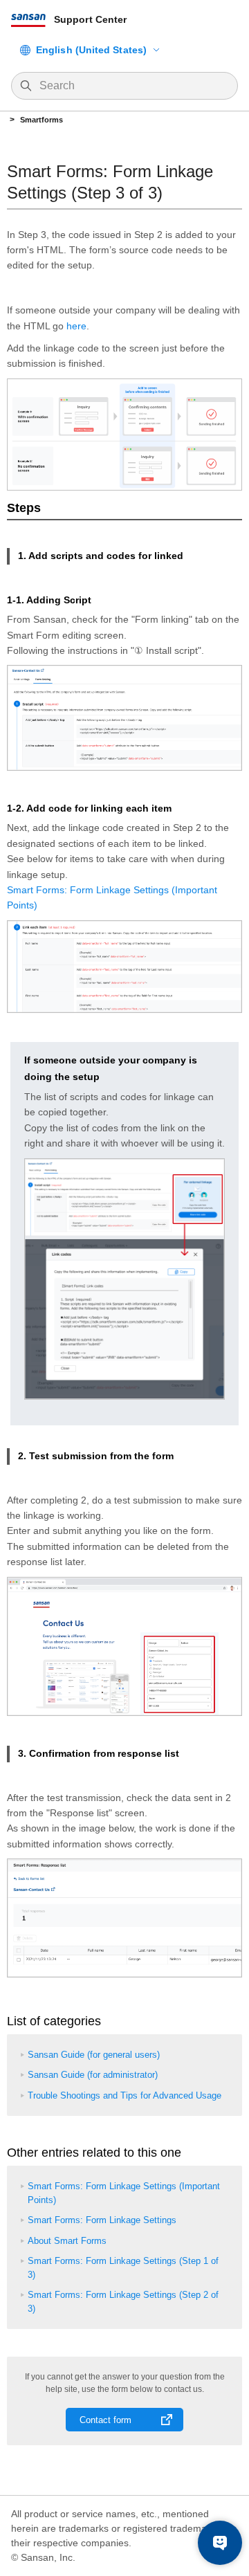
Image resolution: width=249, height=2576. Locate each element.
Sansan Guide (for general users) (94, 2055)
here (76, 326)
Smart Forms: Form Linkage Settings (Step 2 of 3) (123, 2302)
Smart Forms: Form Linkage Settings (102, 2220)
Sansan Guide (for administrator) (93, 2075)
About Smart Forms (67, 2241)
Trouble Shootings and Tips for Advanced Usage (124, 2095)
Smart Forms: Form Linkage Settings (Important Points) (124, 2193)
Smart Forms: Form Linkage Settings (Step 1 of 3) (123, 2268)
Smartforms (41, 120)
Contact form (105, 2420)
